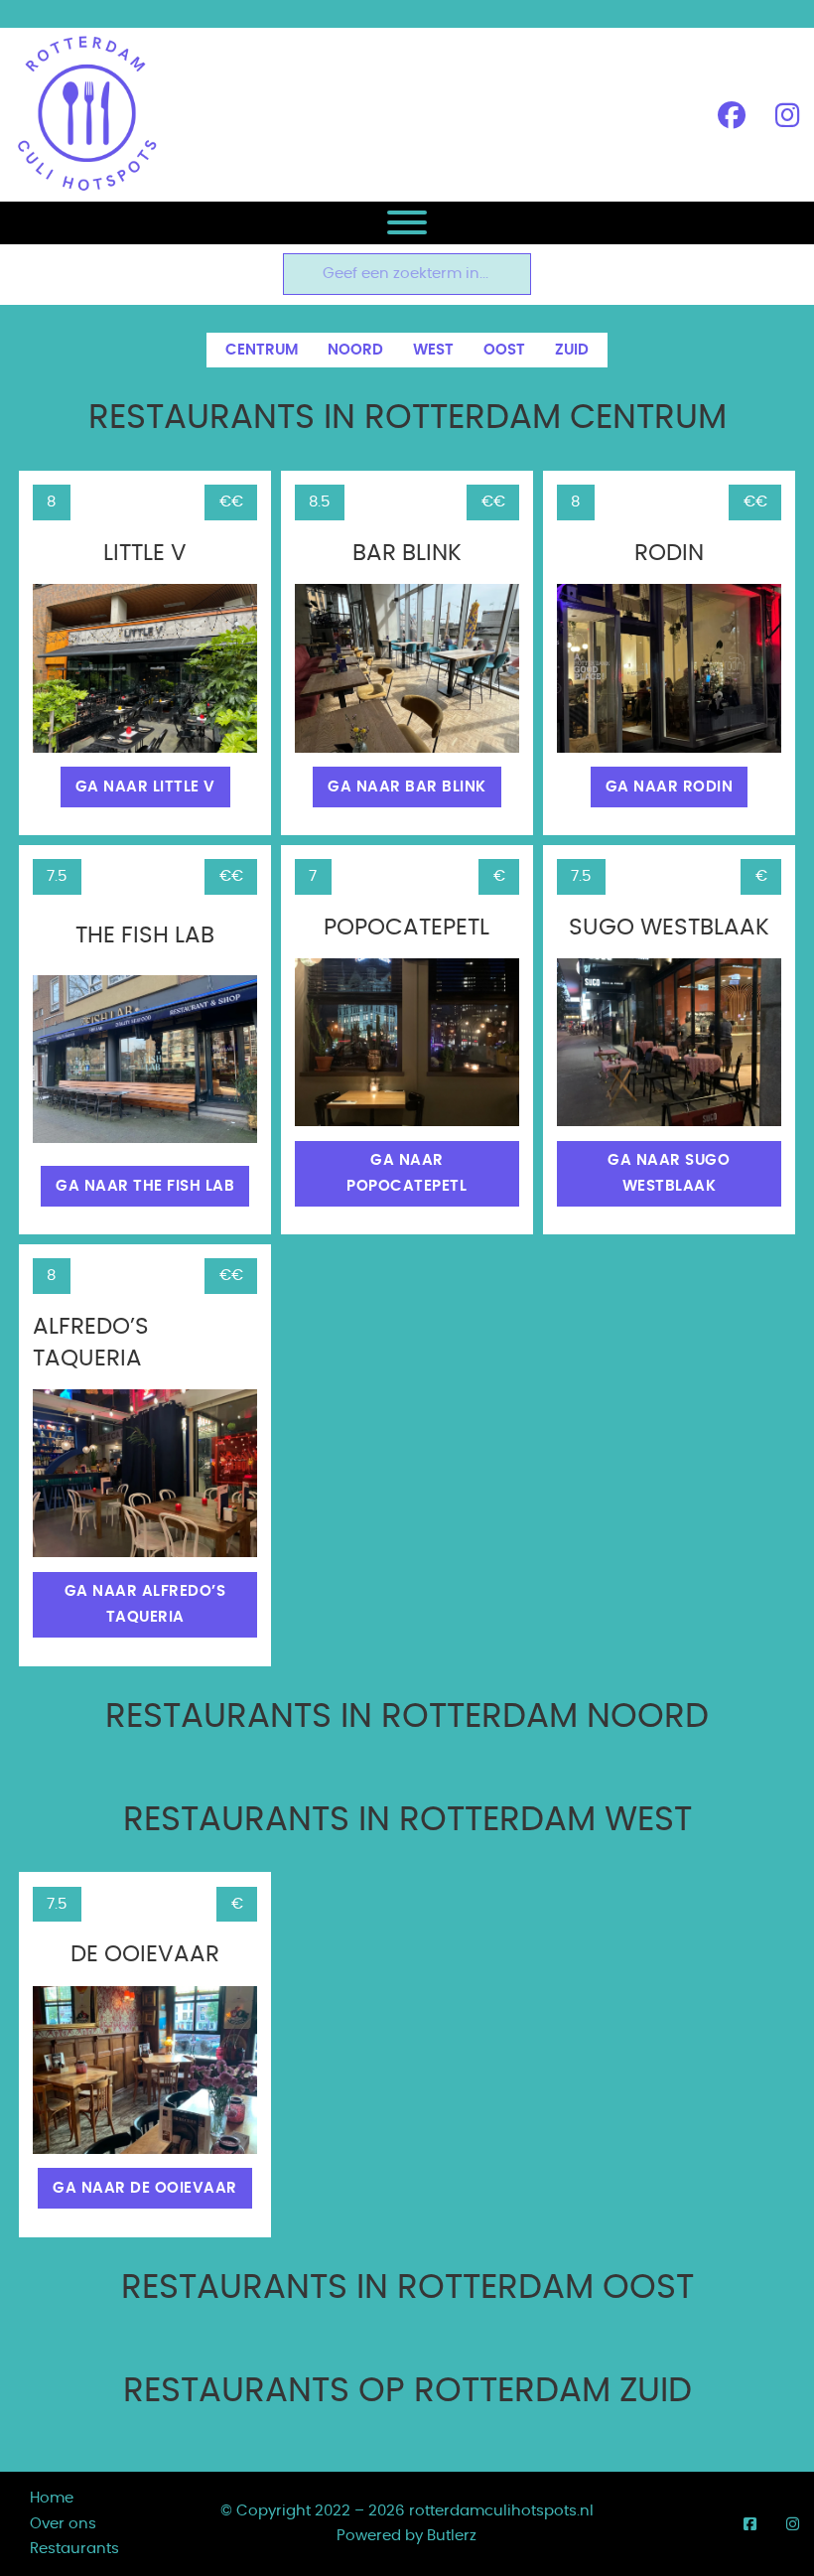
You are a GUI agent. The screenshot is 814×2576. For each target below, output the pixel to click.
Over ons (63, 2524)
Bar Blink (407, 554)
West (433, 350)
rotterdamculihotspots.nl (501, 2511)
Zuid (572, 350)
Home (52, 2498)
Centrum (262, 350)
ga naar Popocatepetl (407, 1173)
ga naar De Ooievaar (145, 2188)
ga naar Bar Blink (407, 787)
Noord (355, 350)
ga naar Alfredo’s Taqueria (145, 1604)
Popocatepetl (407, 928)
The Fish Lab (145, 936)
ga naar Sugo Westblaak (669, 1173)
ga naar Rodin (670, 787)
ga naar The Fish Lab (145, 1186)
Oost (504, 350)
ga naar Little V (145, 787)
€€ (231, 502)
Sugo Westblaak (669, 928)
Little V (145, 554)
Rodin (669, 554)
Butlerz (452, 2536)
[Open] (407, 222)
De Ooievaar (145, 1955)
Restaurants (74, 2549)
